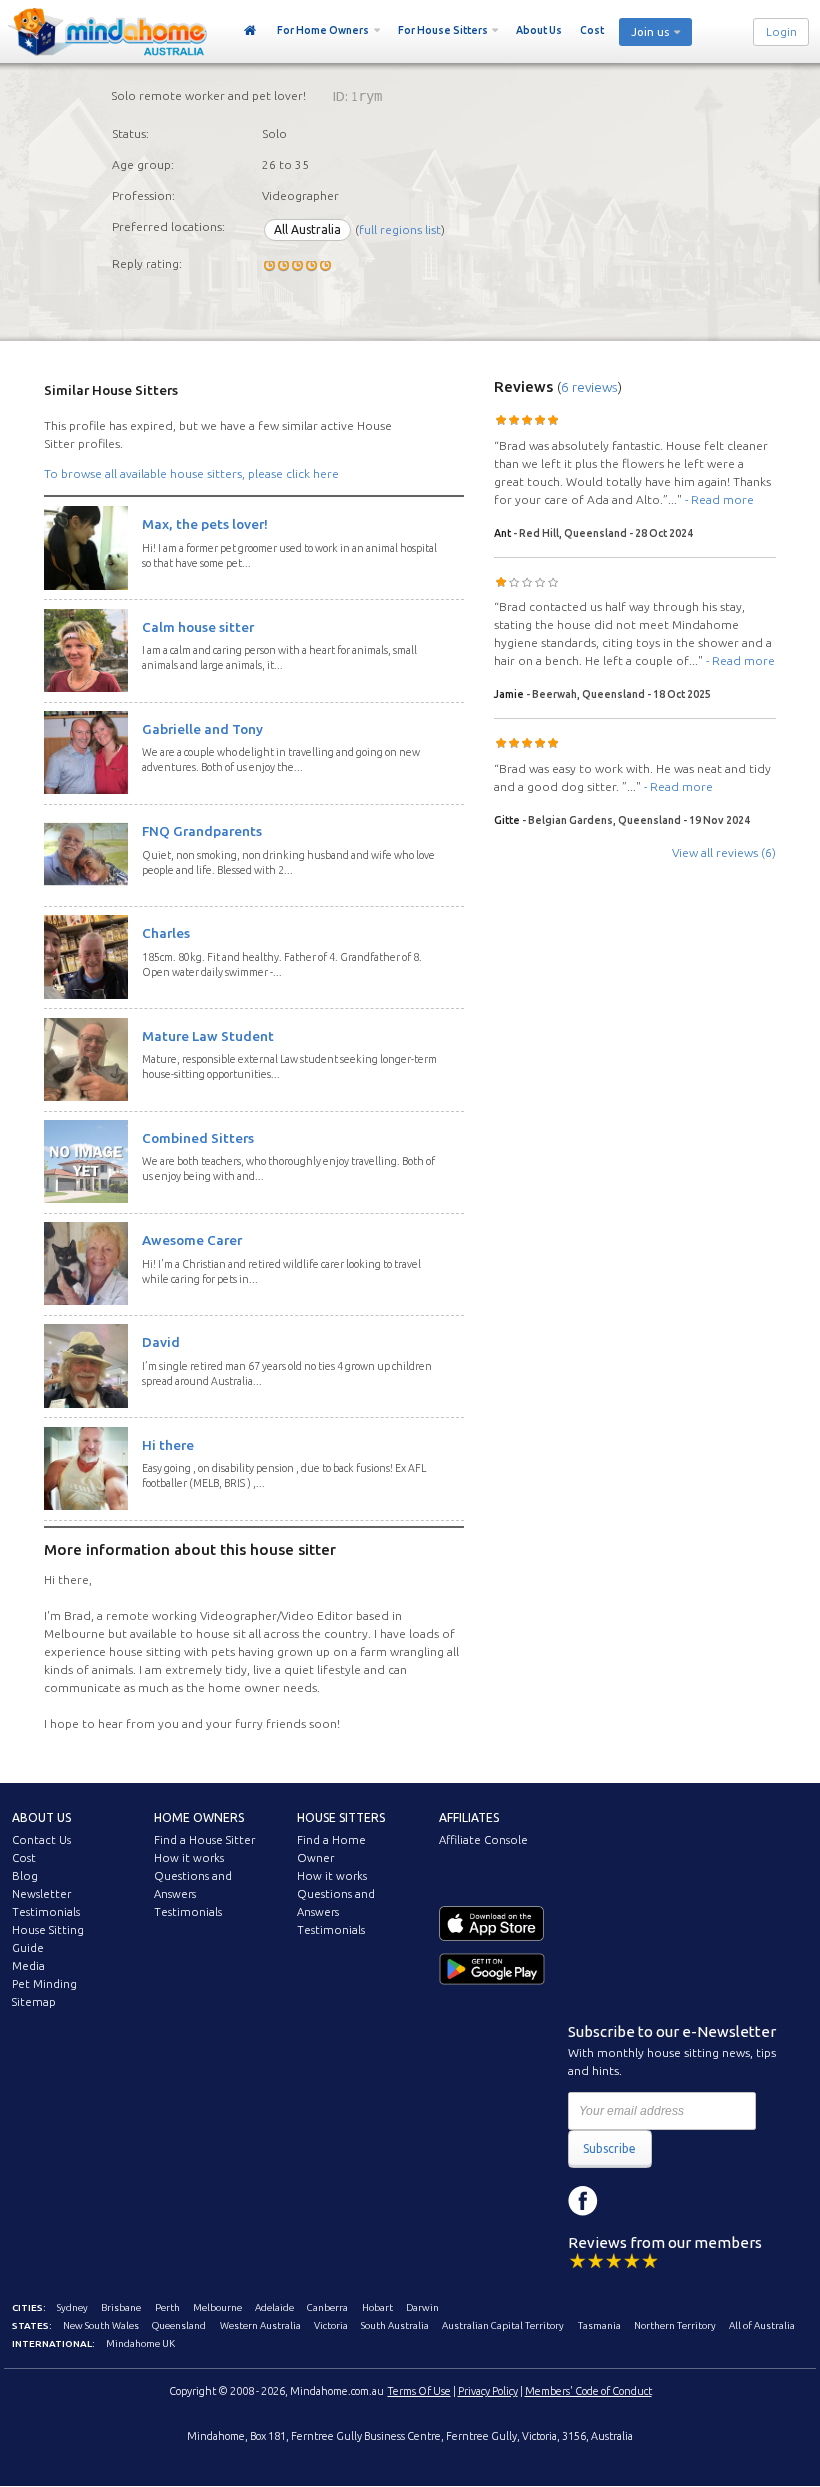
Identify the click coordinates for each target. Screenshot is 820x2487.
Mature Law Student (208, 1036)
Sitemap (34, 2002)
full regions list (400, 229)
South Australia (395, 2325)
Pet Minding (44, 1984)
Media (28, 1966)
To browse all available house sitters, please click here (191, 473)
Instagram (628, 2201)
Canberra (327, 2307)
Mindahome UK (140, 2343)
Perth (167, 2307)
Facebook (583, 2201)
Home (250, 31)
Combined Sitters (198, 1138)
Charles (166, 933)
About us (41, 1817)
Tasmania (599, 2325)
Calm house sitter (198, 627)
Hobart (377, 2307)
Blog (25, 1876)
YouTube (673, 2201)
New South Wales (101, 2325)
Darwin (422, 2307)
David (161, 1342)
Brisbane (121, 2307)
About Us (539, 30)
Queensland (179, 2325)
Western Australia (260, 2325)
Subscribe (609, 2148)
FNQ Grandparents (202, 831)
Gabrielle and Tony (202, 729)
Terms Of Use (419, 2391)
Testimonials (46, 1912)
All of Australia (762, 2325)
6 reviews (589, 387)
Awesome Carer (192, 1240)
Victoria (331, 2325)
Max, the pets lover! (205, 524)
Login (781, 32)
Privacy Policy (488, 2391)
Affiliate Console (483, 1840)
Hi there (168, 1445)
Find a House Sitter (204, 1840)
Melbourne (217, 2307)
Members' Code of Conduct (588, 2391)
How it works (189, 1858)
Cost (592, 30)
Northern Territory (675, 2325)
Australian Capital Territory (503, 2325)
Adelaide (274, 2307)
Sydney (72, 2307)
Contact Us (41, 1840)
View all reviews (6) (724, 852)
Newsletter (41, 1894)
